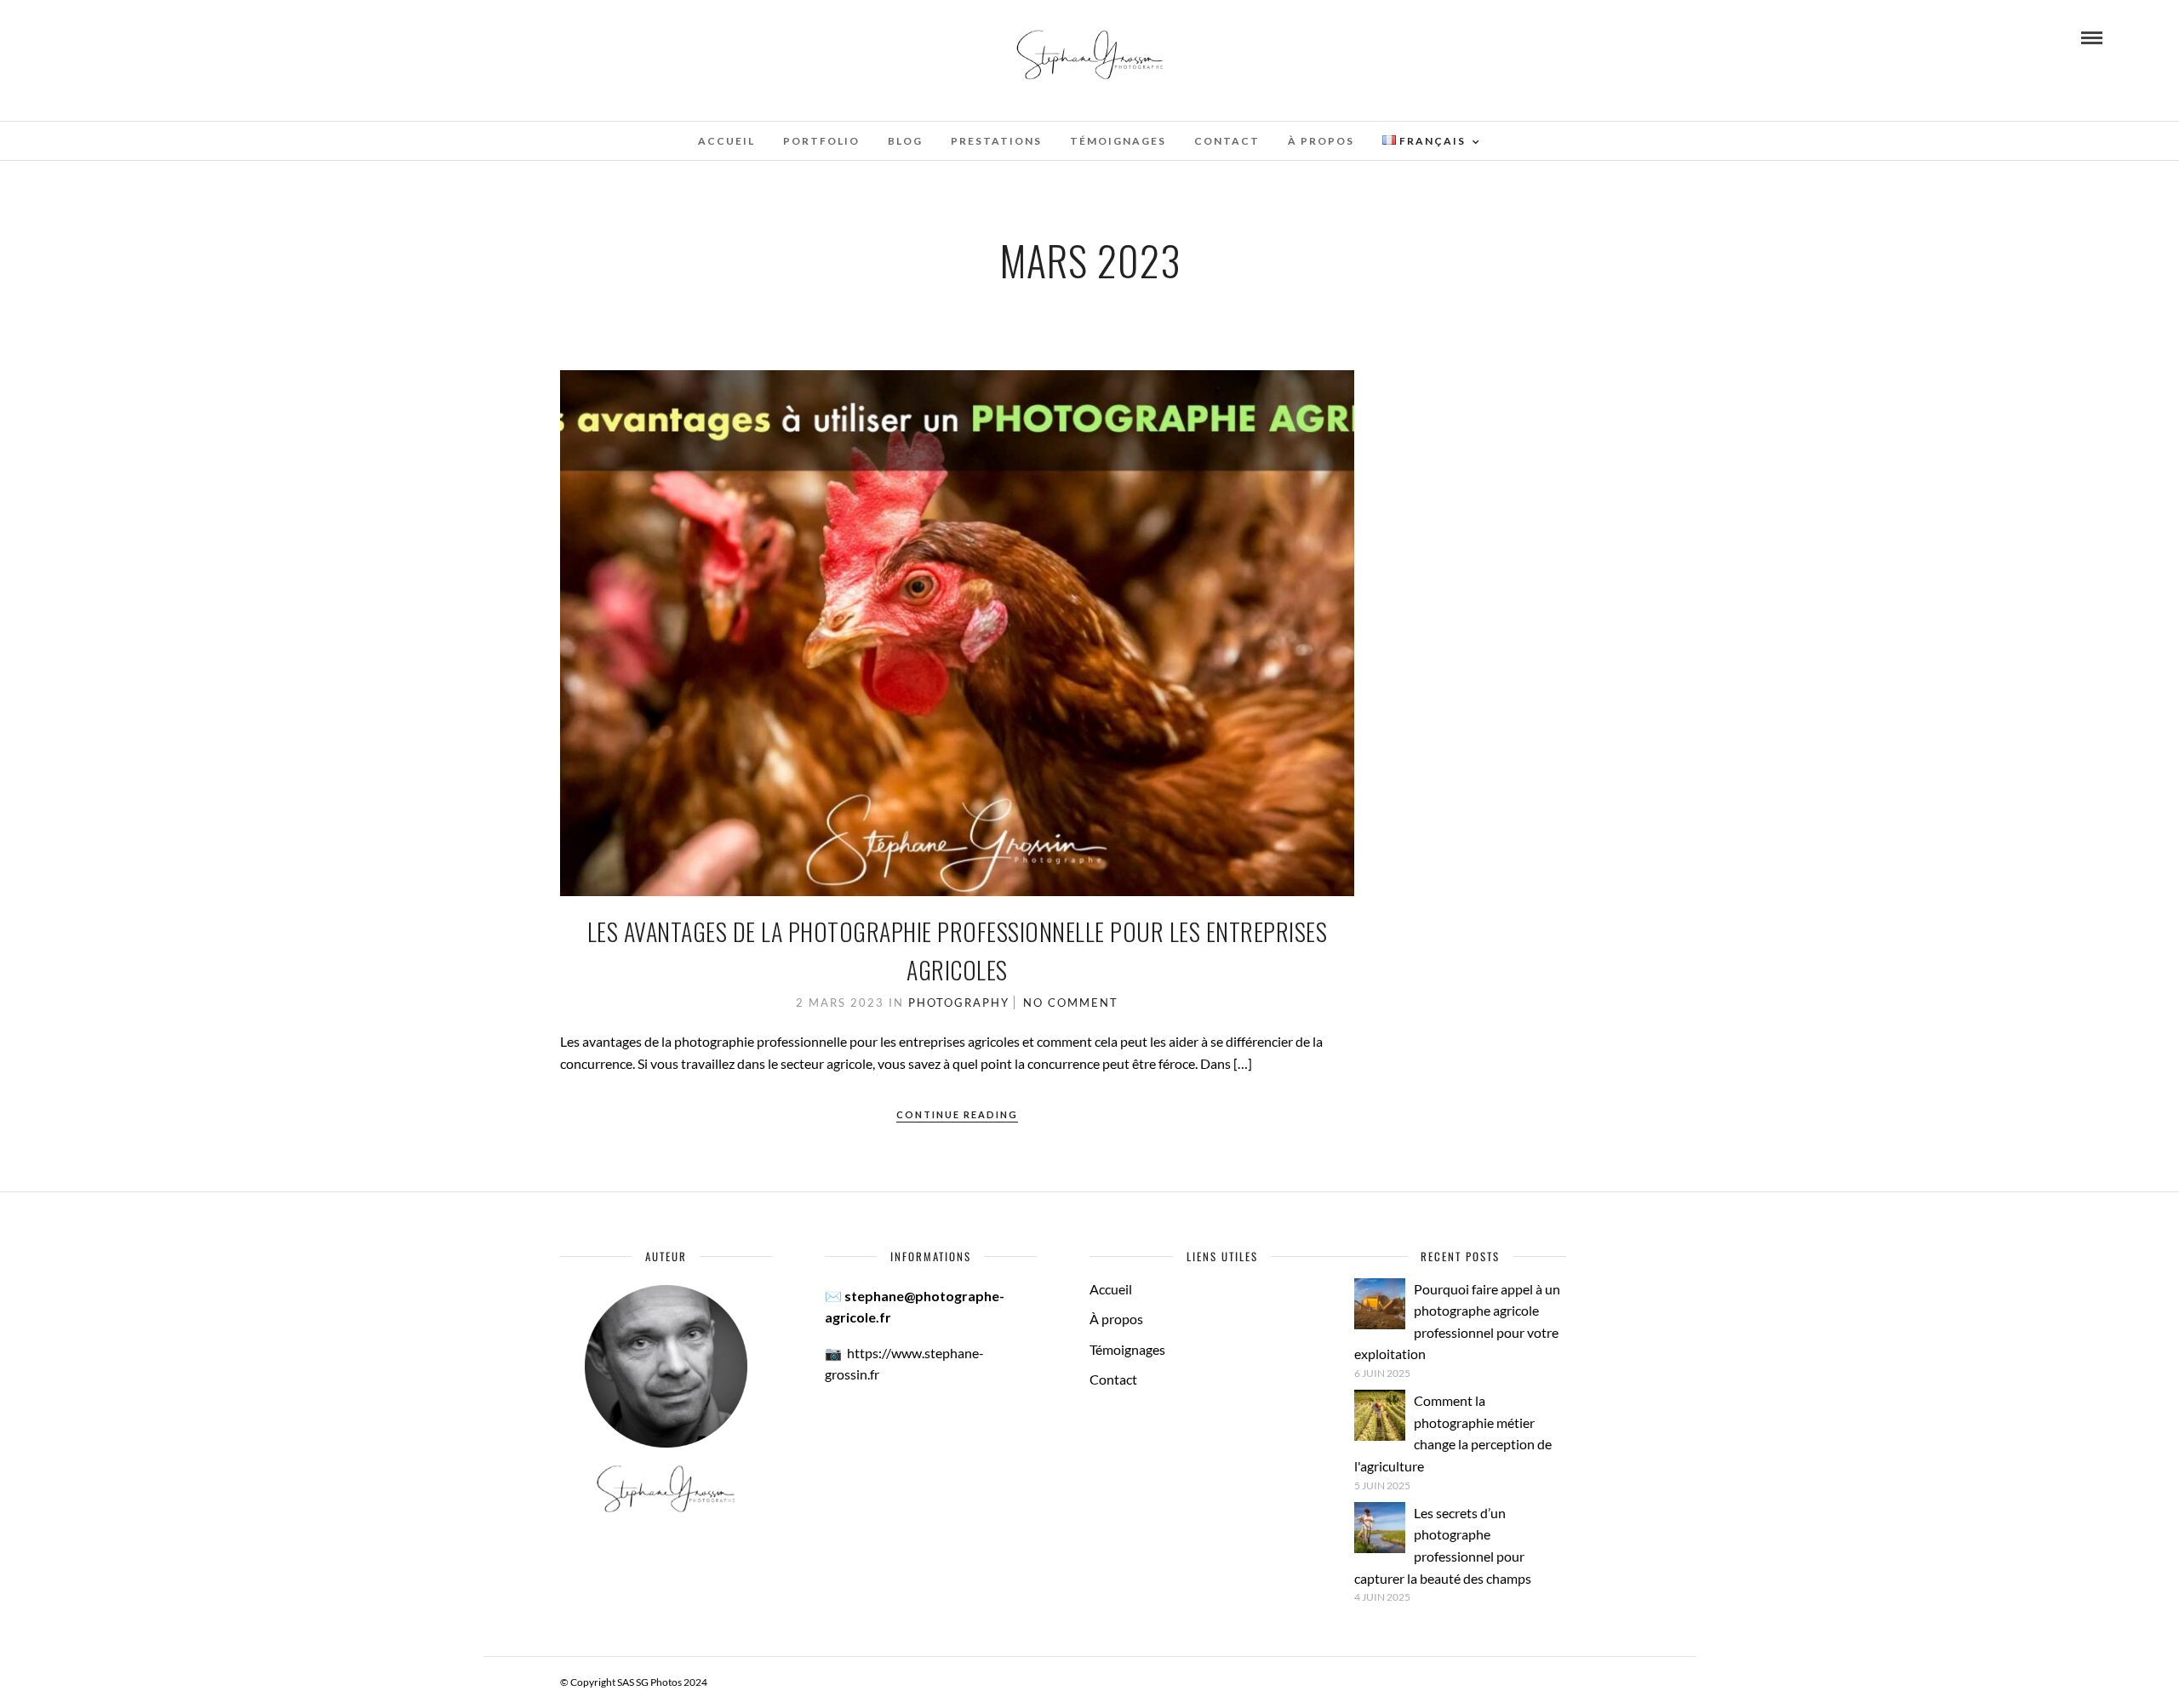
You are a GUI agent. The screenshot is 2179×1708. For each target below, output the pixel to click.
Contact (1227, 141)
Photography (959, 1003)
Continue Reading (957, 1114)
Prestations (996, 141)
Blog (905, 141)
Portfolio (821, 141)
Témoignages (1118, 141)
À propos (1321, 141)
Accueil (726, 141)
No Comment (1071, 1003)
